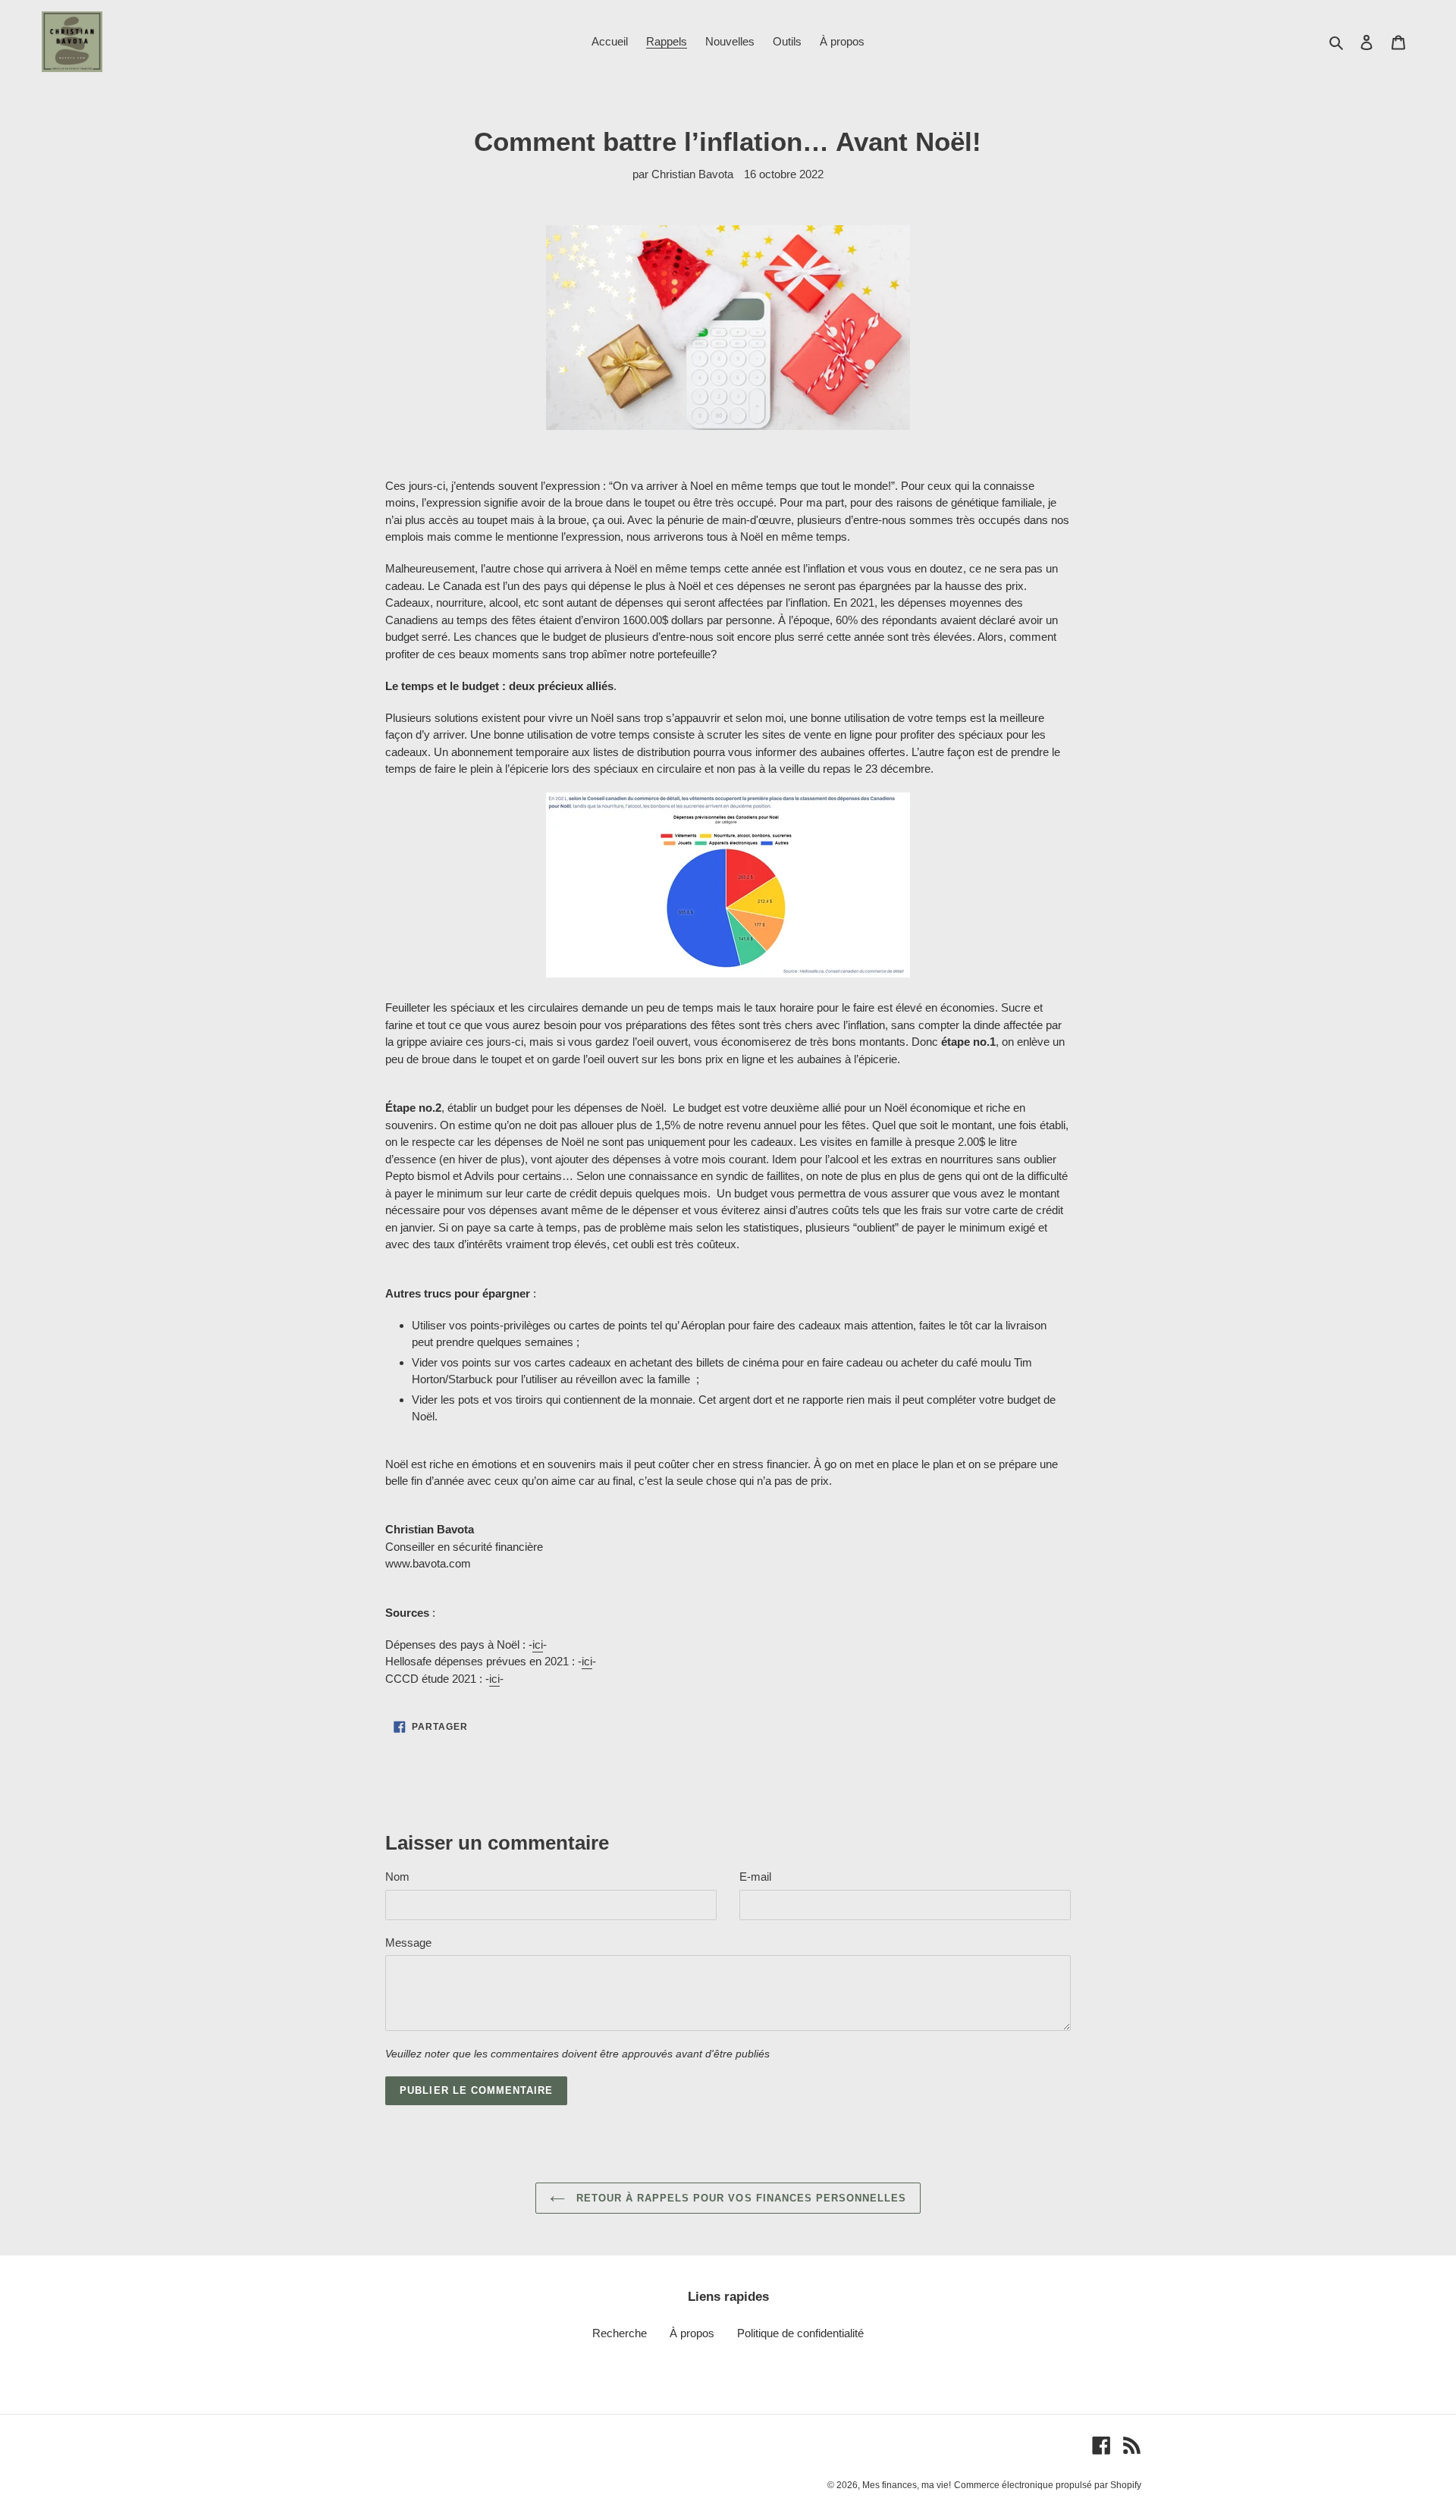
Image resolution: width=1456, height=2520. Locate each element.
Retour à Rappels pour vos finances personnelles (740, 2198)
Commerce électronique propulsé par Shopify (1048, 2485)
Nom (397, 1877)
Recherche (620, 2333)
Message (408, 1943)
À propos (692, 2333)
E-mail (755, 1877)
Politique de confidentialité (800, 2333)
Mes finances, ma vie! (907, 2485)
